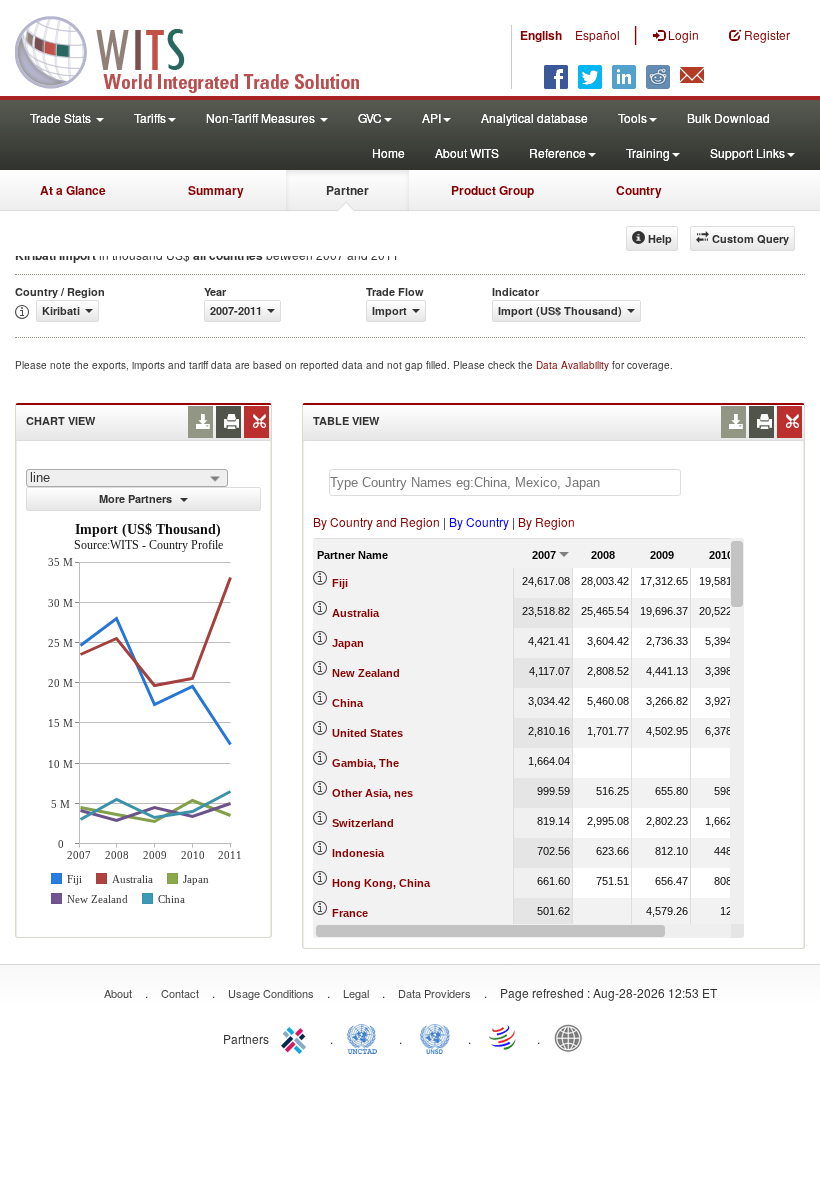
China (347, 703)
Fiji (340, 583)
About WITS (467, 152)
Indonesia (358, 853)
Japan (348, 643)
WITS (200, 50)
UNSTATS (435, 1037)
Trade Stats (62, 117)
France (350, 913)
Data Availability (574, 365)
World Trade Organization (504, 1037)
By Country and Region (376, 521)
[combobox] (127, 478)
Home (388, 152)
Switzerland (363, 823)
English (541, 35)
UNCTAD (366, 1037)
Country (639, 190)
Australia (355, 613)
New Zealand (366, 673)
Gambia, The (365, 763)
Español (597, 34)
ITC (297, 1037)
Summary (216, 190)
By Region (546, 521)
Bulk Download (728, 117)
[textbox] (505, 482)
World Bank (573, 1037)
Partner (347, 190)
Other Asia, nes (372, 793)
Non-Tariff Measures (262, 117)
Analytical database (534, 117)
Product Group (492, 190)
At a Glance (73, 190)
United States (367, 733)
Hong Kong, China (381, 883)
